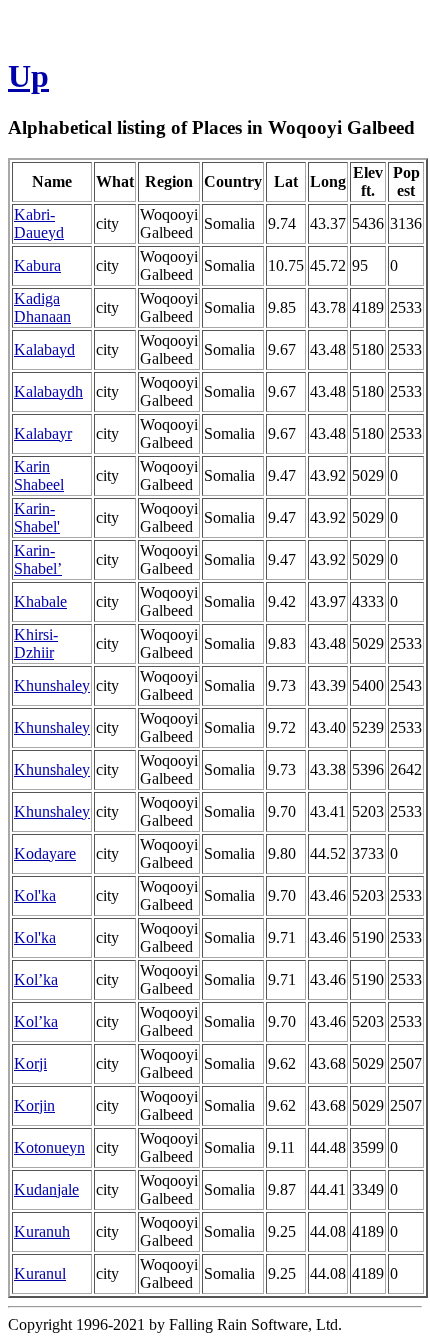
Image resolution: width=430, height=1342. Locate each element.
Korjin (34, 1105)
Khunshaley (52, 685)
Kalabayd (44, 349)
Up (28, 76)
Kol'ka (35, 895)
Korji (30, 1063)
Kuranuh (42, 1231)
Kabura (37, 265)
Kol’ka (36, 979)
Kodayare (45, 853)
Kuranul (40, 1273)
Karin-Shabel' (37, 517)
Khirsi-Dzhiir (36, 643)
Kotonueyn (49, 1147)
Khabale (40, 601)
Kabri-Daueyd (39, 223)
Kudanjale (46, 1189)
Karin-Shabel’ (38, 559)
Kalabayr (43, 433)
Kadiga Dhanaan (42, 307)
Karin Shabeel (39, 475)
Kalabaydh (48, 391)
